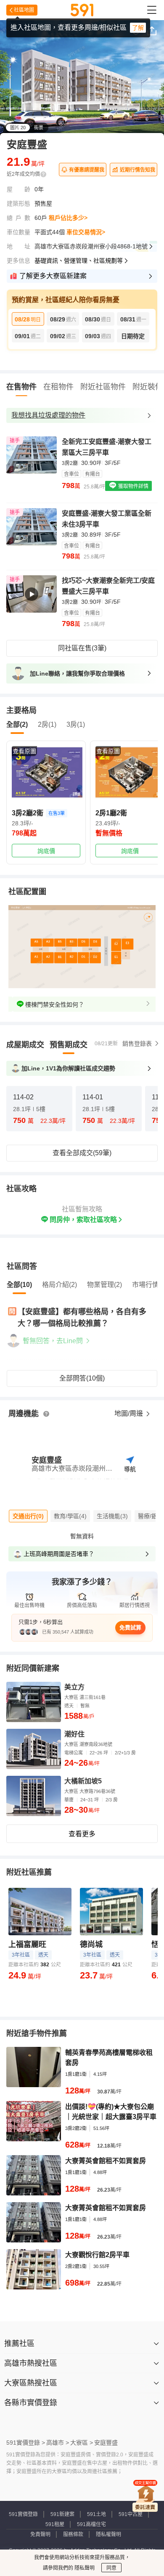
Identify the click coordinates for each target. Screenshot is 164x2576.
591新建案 (62, 2514)
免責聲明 (40, 2534)
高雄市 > (58, 2443)
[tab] (25, 1045)
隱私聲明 (84, 2568)
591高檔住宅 (91, 2524)
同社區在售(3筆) (82, 648)
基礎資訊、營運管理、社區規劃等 (79, 261)
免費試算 (130, 1627)
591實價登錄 (23, 2514)
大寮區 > (82, 2443)
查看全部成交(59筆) (82, 1153)
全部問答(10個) (82, 1378)
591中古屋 (131, 2514)
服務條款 (73, 2534)
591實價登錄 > (26, 2443)
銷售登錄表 (137, 1044)
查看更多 (82, 1834)
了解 (138, 28)
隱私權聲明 (108, 2534)
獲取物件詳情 (133, 486)
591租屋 (55, 2524)
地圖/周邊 (130, 1413)
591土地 (97, 2514)
